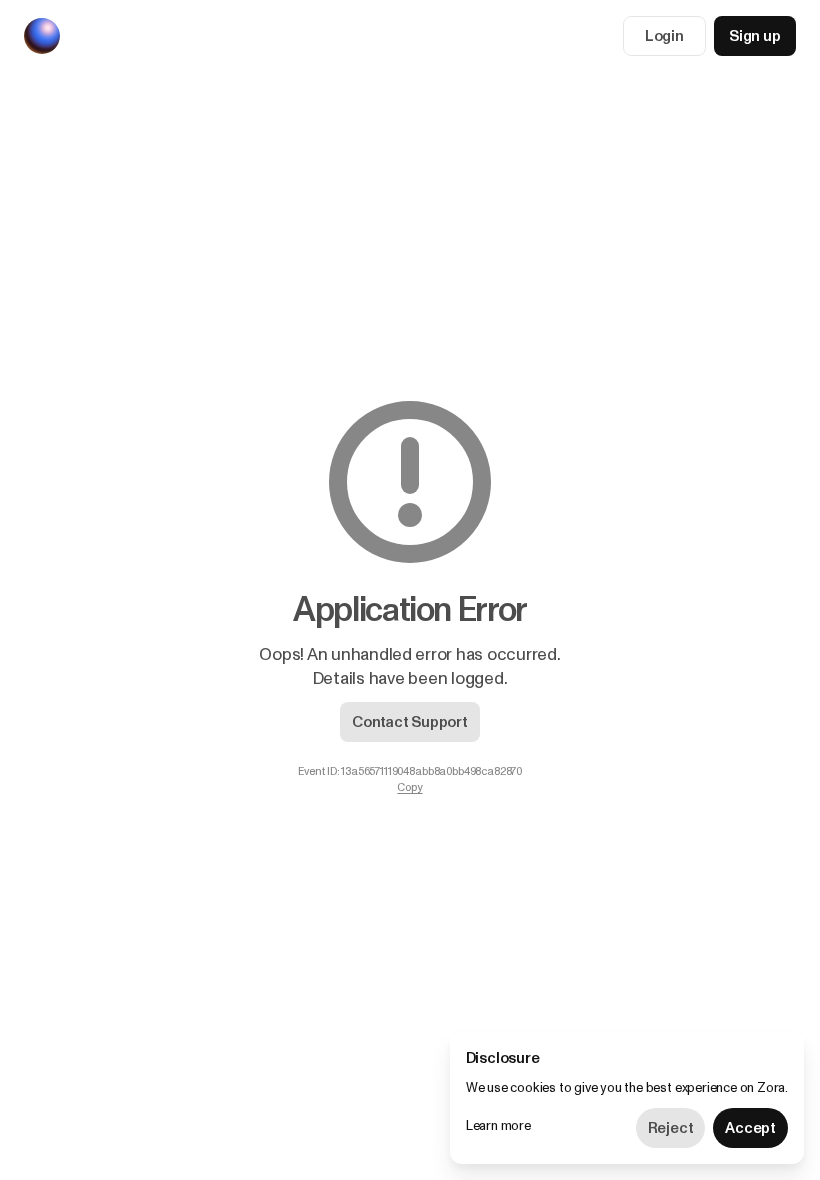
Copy (409, 788)
